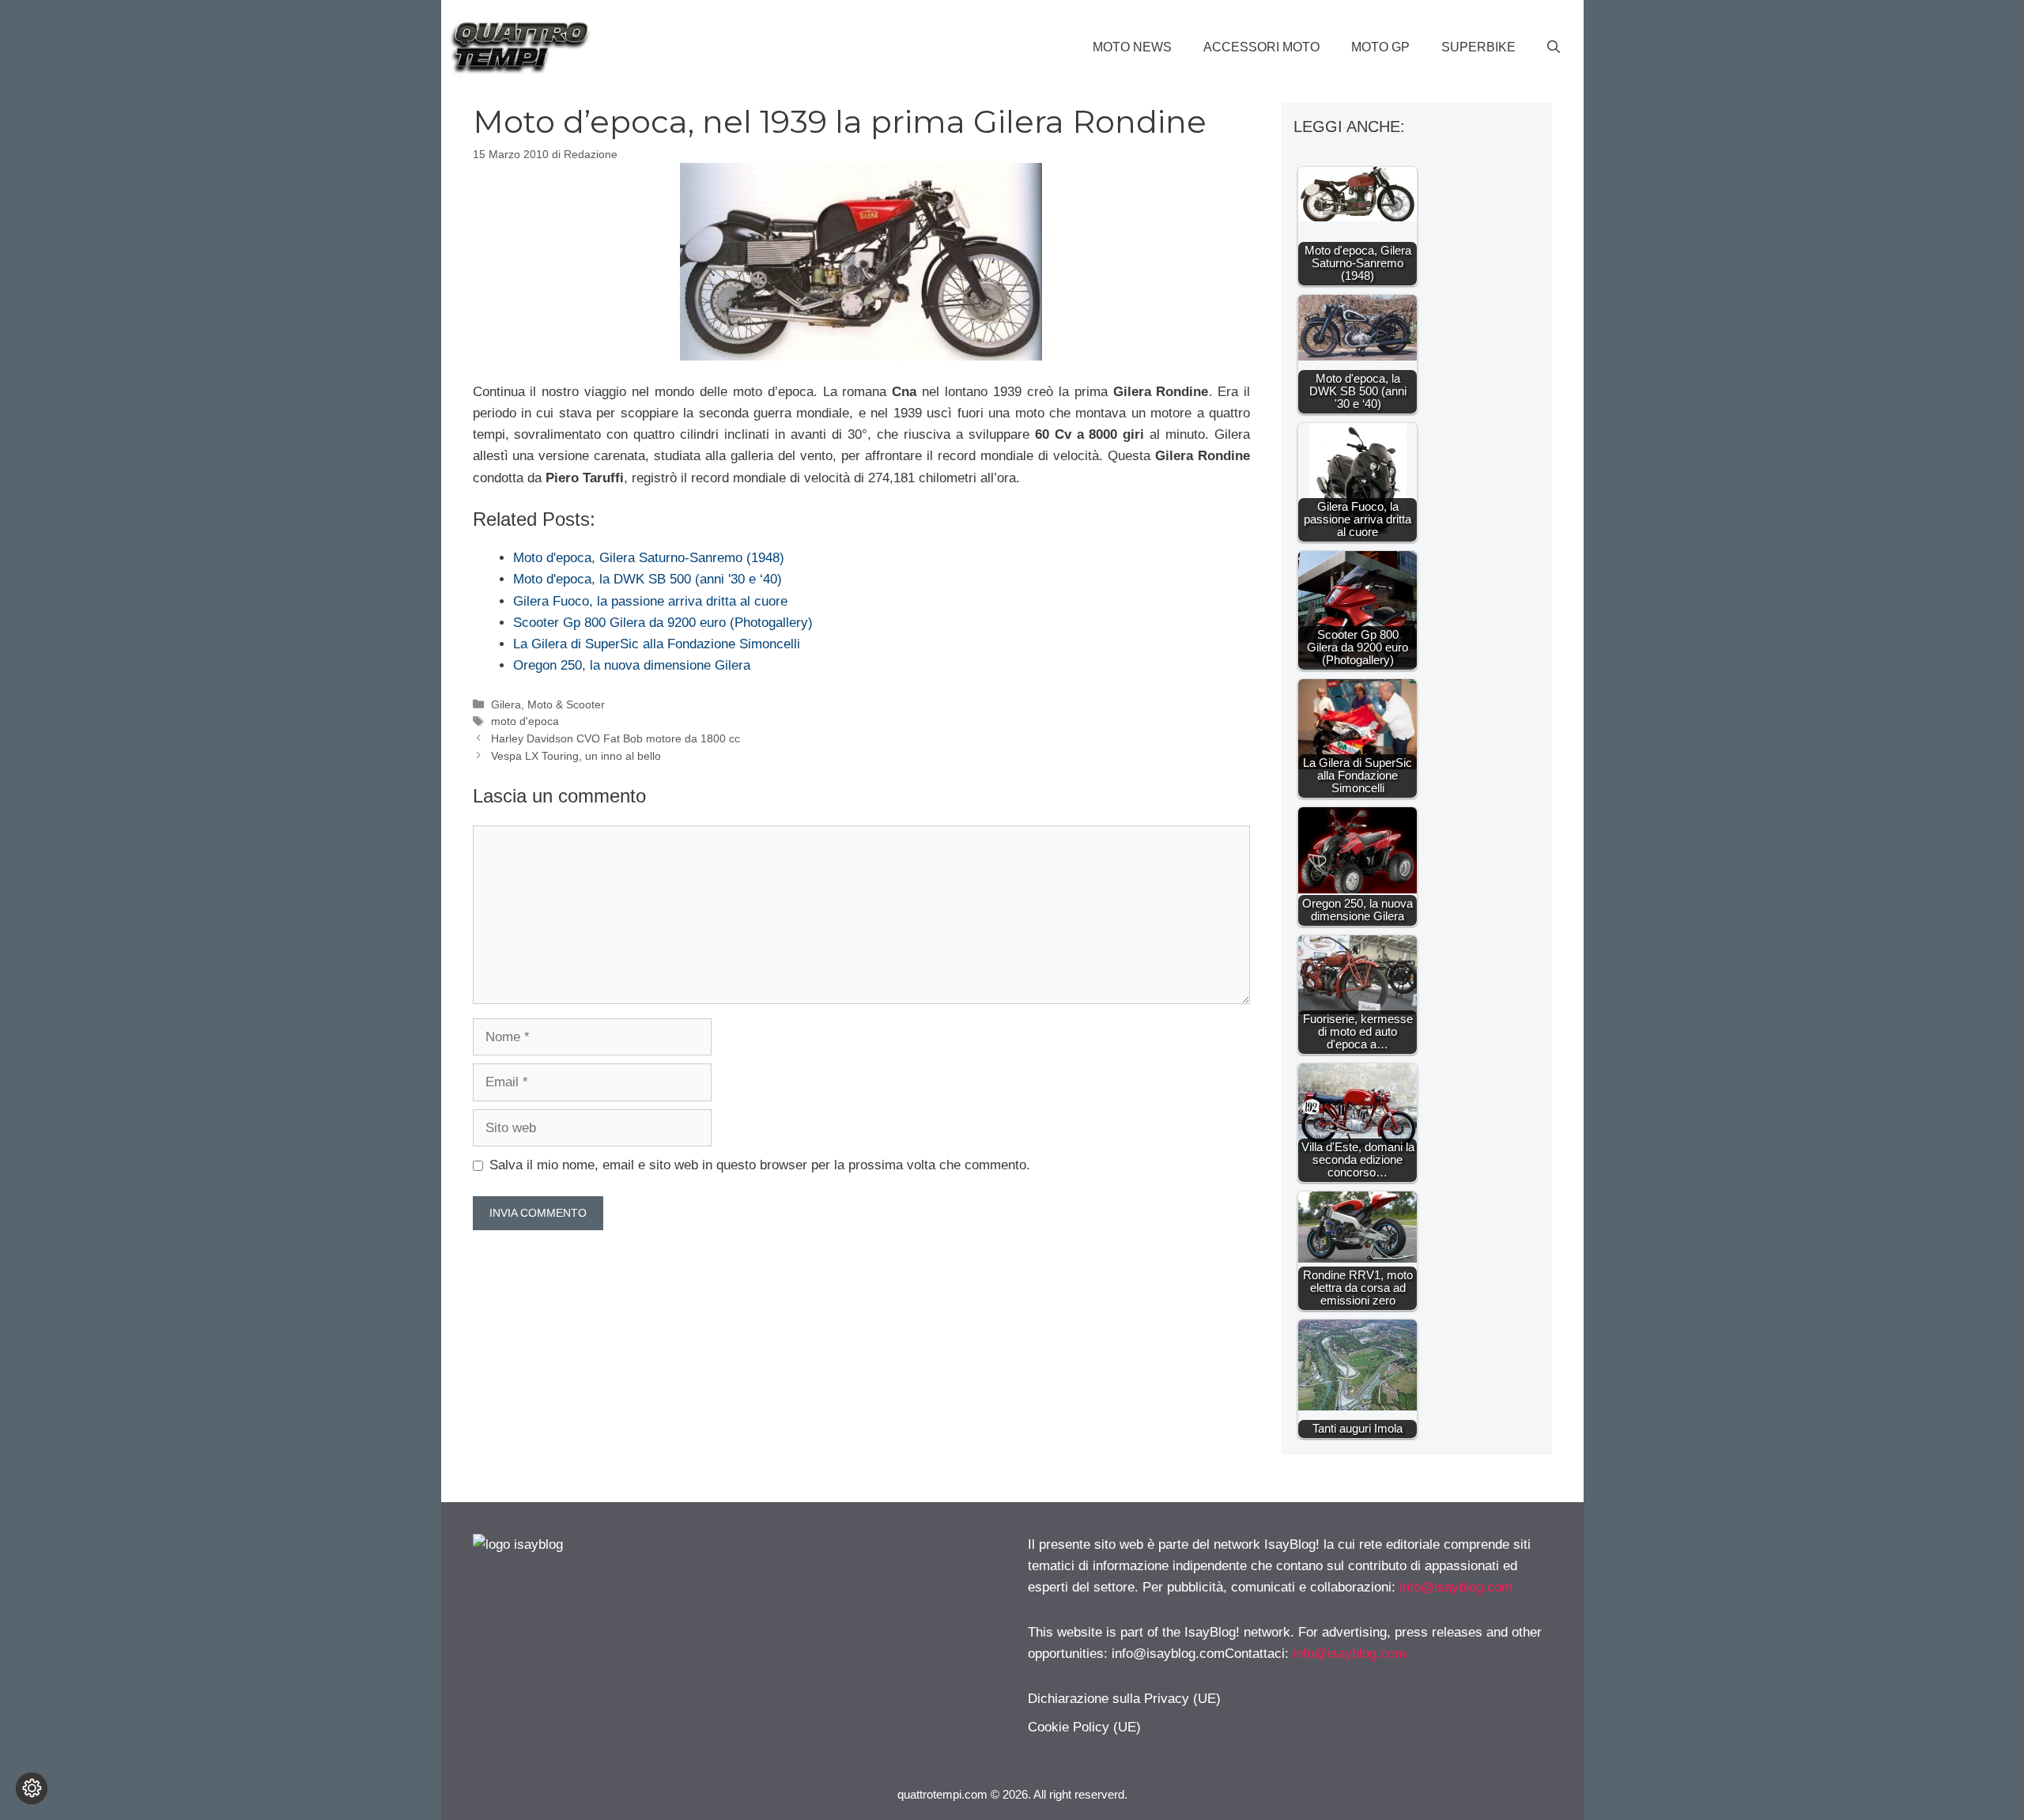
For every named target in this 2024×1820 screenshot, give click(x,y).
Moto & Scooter (566, 704)
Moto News (1132, 47)
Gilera (506, 704)
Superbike (1478, 47)
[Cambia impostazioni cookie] (32, 1788)
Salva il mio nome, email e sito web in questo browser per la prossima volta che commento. (760, 1165)
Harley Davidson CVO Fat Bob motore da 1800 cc (616, 738)
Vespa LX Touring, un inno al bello (576, 756)
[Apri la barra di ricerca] (1554, 47)
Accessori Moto (1261, 47)
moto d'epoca (525, 721)
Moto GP (1380, 47)
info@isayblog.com (1456, 1587)
